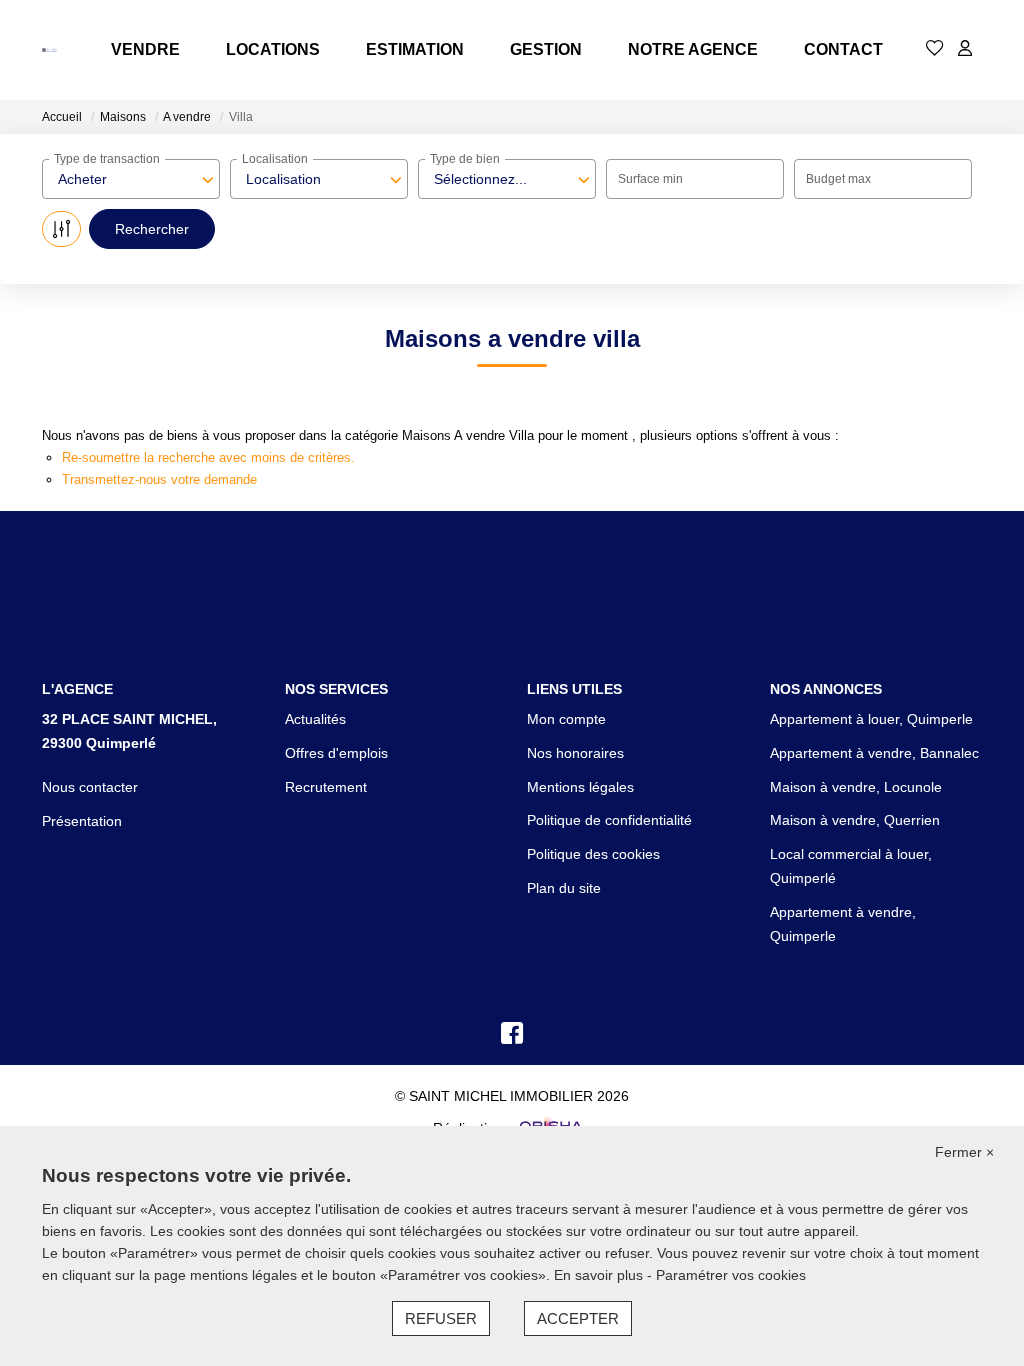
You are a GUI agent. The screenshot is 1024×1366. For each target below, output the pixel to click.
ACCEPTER (578, 1318)
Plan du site (564, 888)
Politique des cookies (593, 854)
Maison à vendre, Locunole (856, 787)
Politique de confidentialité (609, 820)
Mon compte (566, 719)
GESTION (546, 49)
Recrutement (326, 787)
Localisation (275, 159)
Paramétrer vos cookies (731, 1275)
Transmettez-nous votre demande (159, 479)
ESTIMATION (415, 49)
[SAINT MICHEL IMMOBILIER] (49, 50)
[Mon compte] (965, 49)
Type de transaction (107, 159)
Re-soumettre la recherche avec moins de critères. (208, 457)
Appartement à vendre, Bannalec (874, 753)
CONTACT (843, 49)
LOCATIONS (273, 49)
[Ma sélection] (935, 49)
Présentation (82, 821)
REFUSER (441, 1318)
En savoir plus (600, 1275)
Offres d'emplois (336, 753)
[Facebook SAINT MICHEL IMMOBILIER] (512, 1038)
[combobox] (131, 179)
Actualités (315, 719)
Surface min (650, 179)
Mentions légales (580, 787)
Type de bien (465, 159)
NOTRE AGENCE (693, 49)
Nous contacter (90, 787)
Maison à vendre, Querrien (855, 820)
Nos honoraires (575, 753)
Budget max (838, 179)
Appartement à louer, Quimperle (871, 719)
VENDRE (145, 49)
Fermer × (964, 1152)
